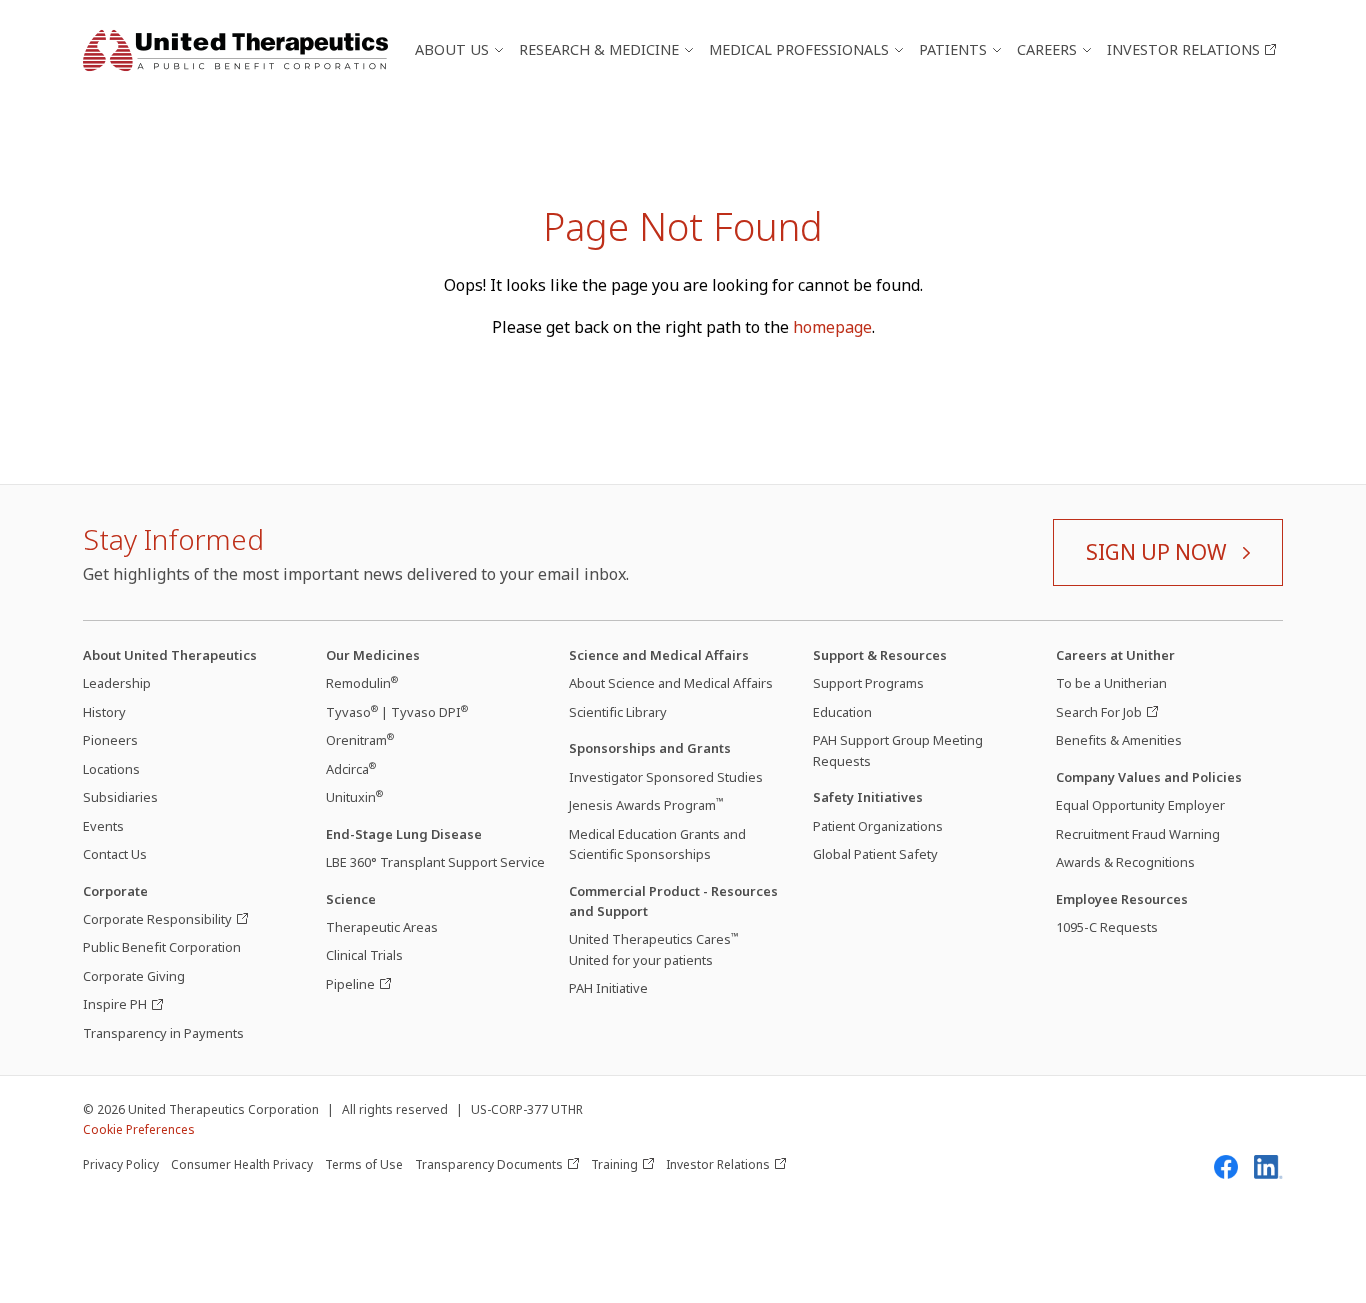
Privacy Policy (121, 1164)
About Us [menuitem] (452, 49)
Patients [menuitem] (953, 49)
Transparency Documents (489, 1164)
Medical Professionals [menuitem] (799, 49)
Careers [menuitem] (1047, 49)
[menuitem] (1191, 49)
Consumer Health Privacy (242, 1164)
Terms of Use (364, 1164)
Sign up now (1156, 552)
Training (614, 1164)
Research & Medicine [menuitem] (599, 49)
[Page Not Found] (235, 50)
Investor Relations (718, 1164)
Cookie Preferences (139, 1129)
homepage (832, 327)
